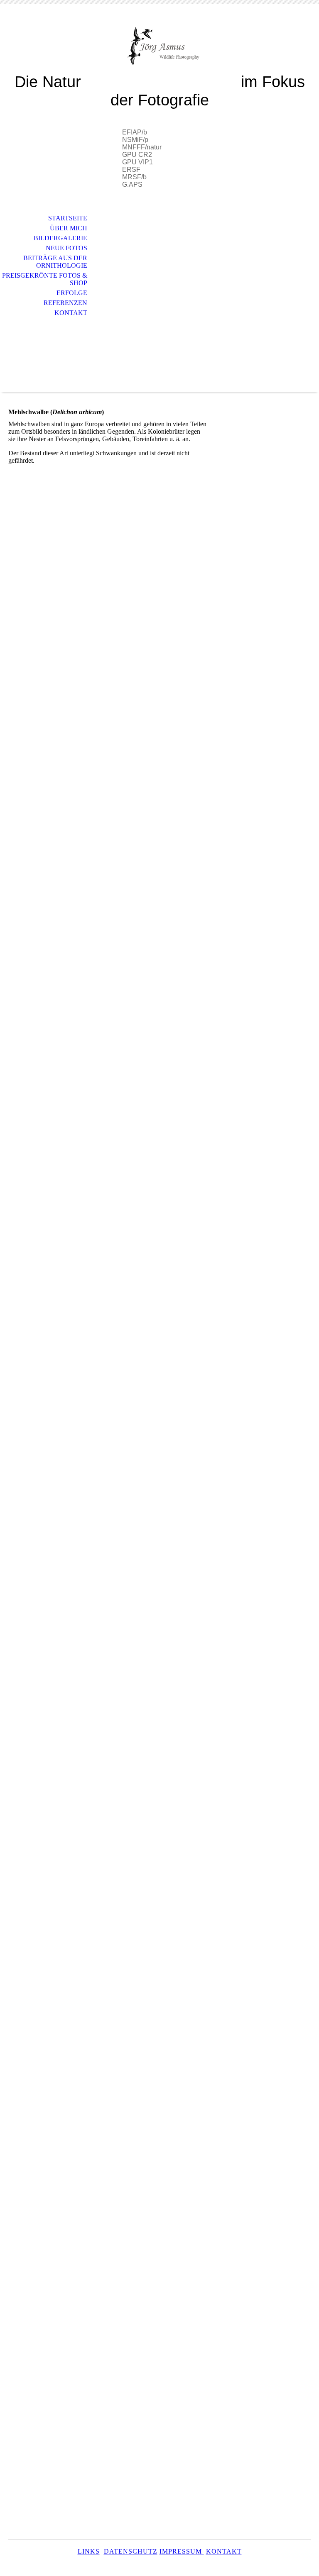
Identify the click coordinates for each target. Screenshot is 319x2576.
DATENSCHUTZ (131, 2551)
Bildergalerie (60, 238)
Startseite (68, 218)
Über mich (69, 228)
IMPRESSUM (182, 2551)
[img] (159, 45)
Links (89, 2551)
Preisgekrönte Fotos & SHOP (45, 279)
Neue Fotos (66, 248)
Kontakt (71, 313)
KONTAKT (224, 2551)
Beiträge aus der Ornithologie (55, 262)
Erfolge (72, 293)
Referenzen (65, 303)
